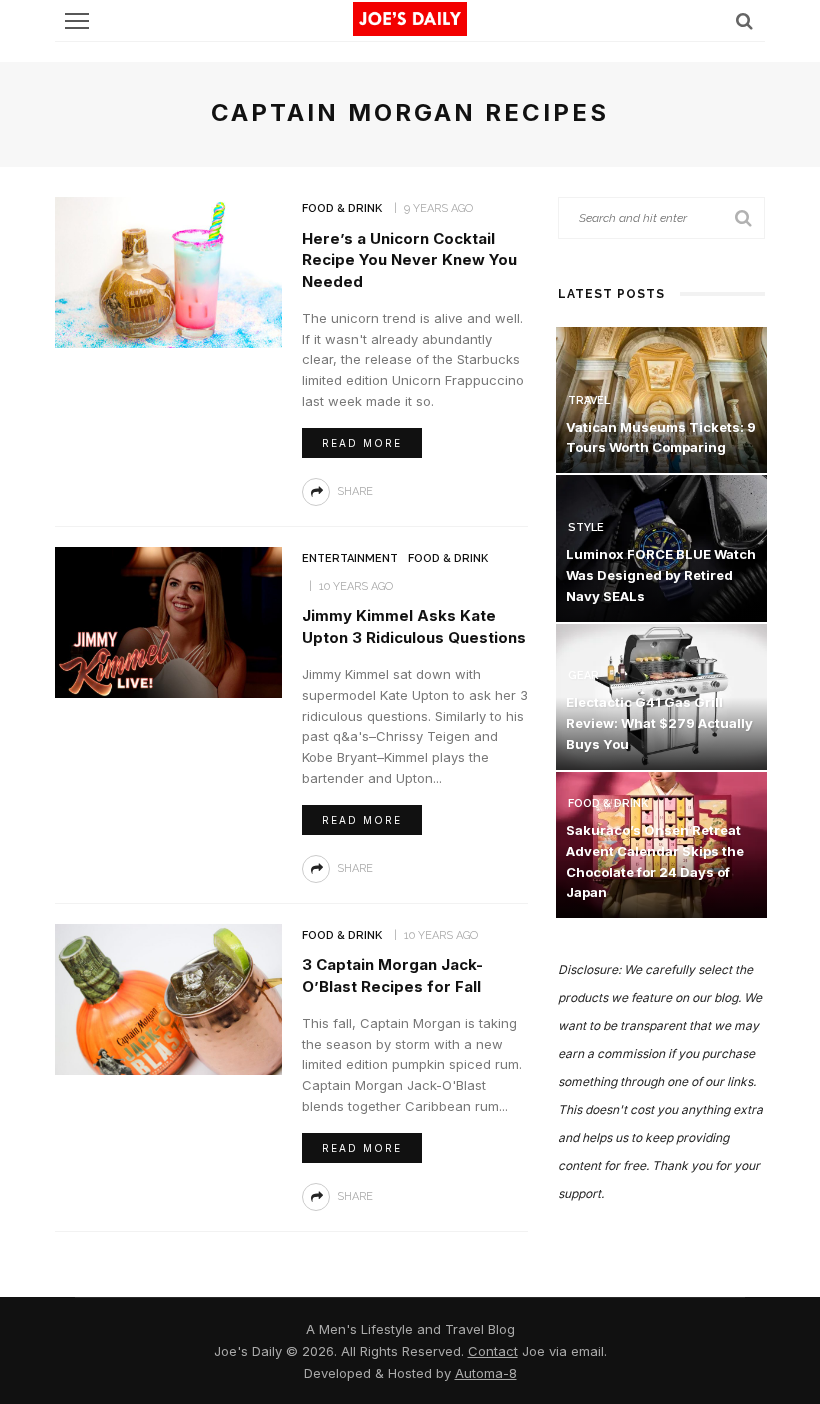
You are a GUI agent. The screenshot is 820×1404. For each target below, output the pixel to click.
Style (586, 527)
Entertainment (350, 558)
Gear (583, 675)
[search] (744, 20)
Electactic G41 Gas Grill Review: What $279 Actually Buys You (659, 723)
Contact (493, 1351)
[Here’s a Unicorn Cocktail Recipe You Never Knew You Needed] (168, 270)
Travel (589, 400)
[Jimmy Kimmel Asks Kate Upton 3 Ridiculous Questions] (168, 620)
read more (362, 443)
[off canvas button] (77, 21)
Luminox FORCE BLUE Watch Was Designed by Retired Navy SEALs (661, 575)
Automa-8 (486, 1373)
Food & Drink (342, 208)
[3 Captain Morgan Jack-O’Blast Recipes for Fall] (168, 997)
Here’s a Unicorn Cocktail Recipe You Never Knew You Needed (409, 260)
